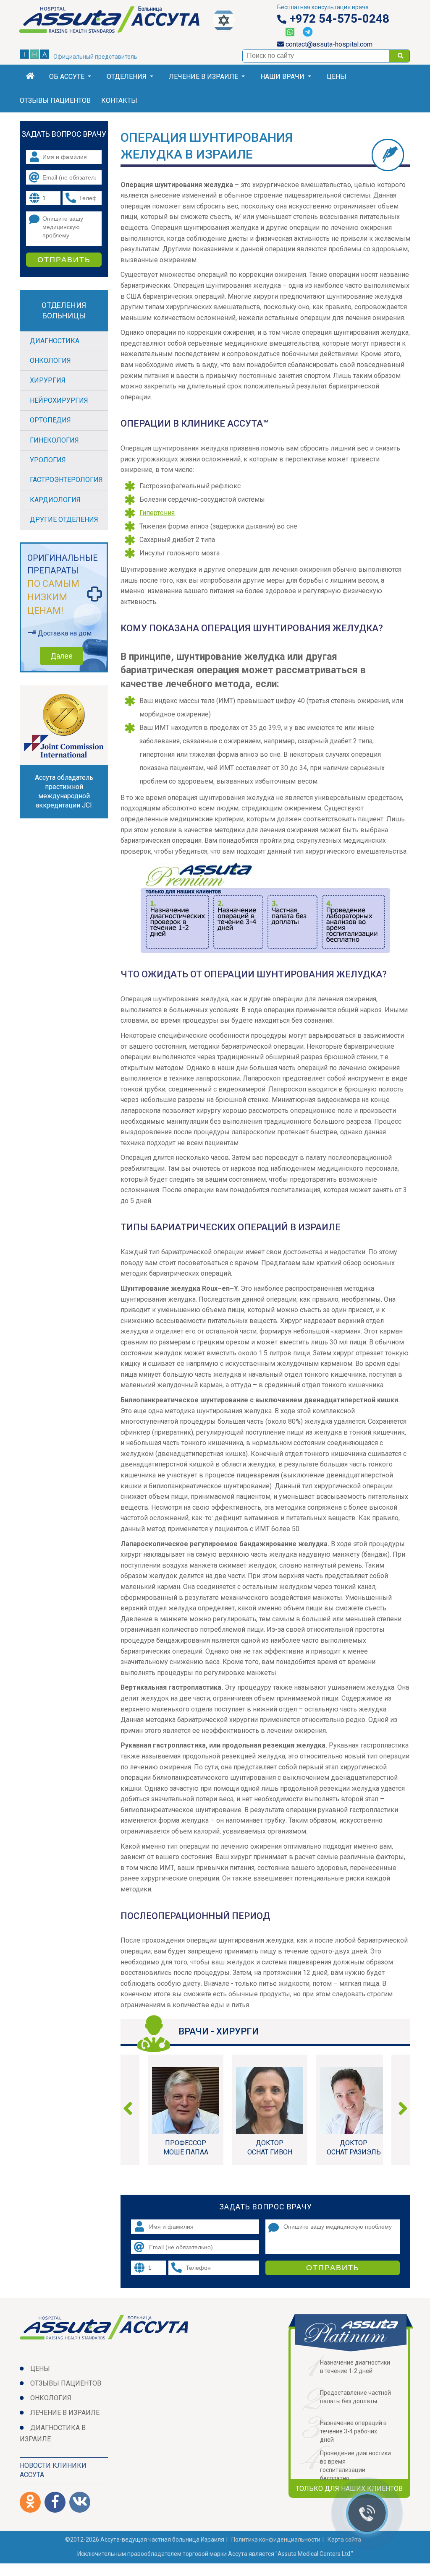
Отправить (333, 2268)
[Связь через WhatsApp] (290, 32)
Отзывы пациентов (55, 100)
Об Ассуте (67, 77)
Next (400, 2110)
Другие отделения (64, 520)
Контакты (119, 100)
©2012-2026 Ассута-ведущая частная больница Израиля (145, 2540)
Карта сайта (344, 2540)
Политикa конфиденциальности (276, 2540)
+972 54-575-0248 (338, 19)
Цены (337, 77)
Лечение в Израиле (203, 77)
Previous (131, 2110)
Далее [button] (62, 656)
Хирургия (48, 380)
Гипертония (157, 513)
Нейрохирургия (59, 400)
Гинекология (54, 440)
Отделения (127, 77)
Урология (48, 460)
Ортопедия (50, 420)
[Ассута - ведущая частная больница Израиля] (116, 25)
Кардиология (55, 500)
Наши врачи (282, 77)
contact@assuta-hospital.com (328, 44)
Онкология (50, 361)
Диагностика (55, 341)
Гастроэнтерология (66, 480)
